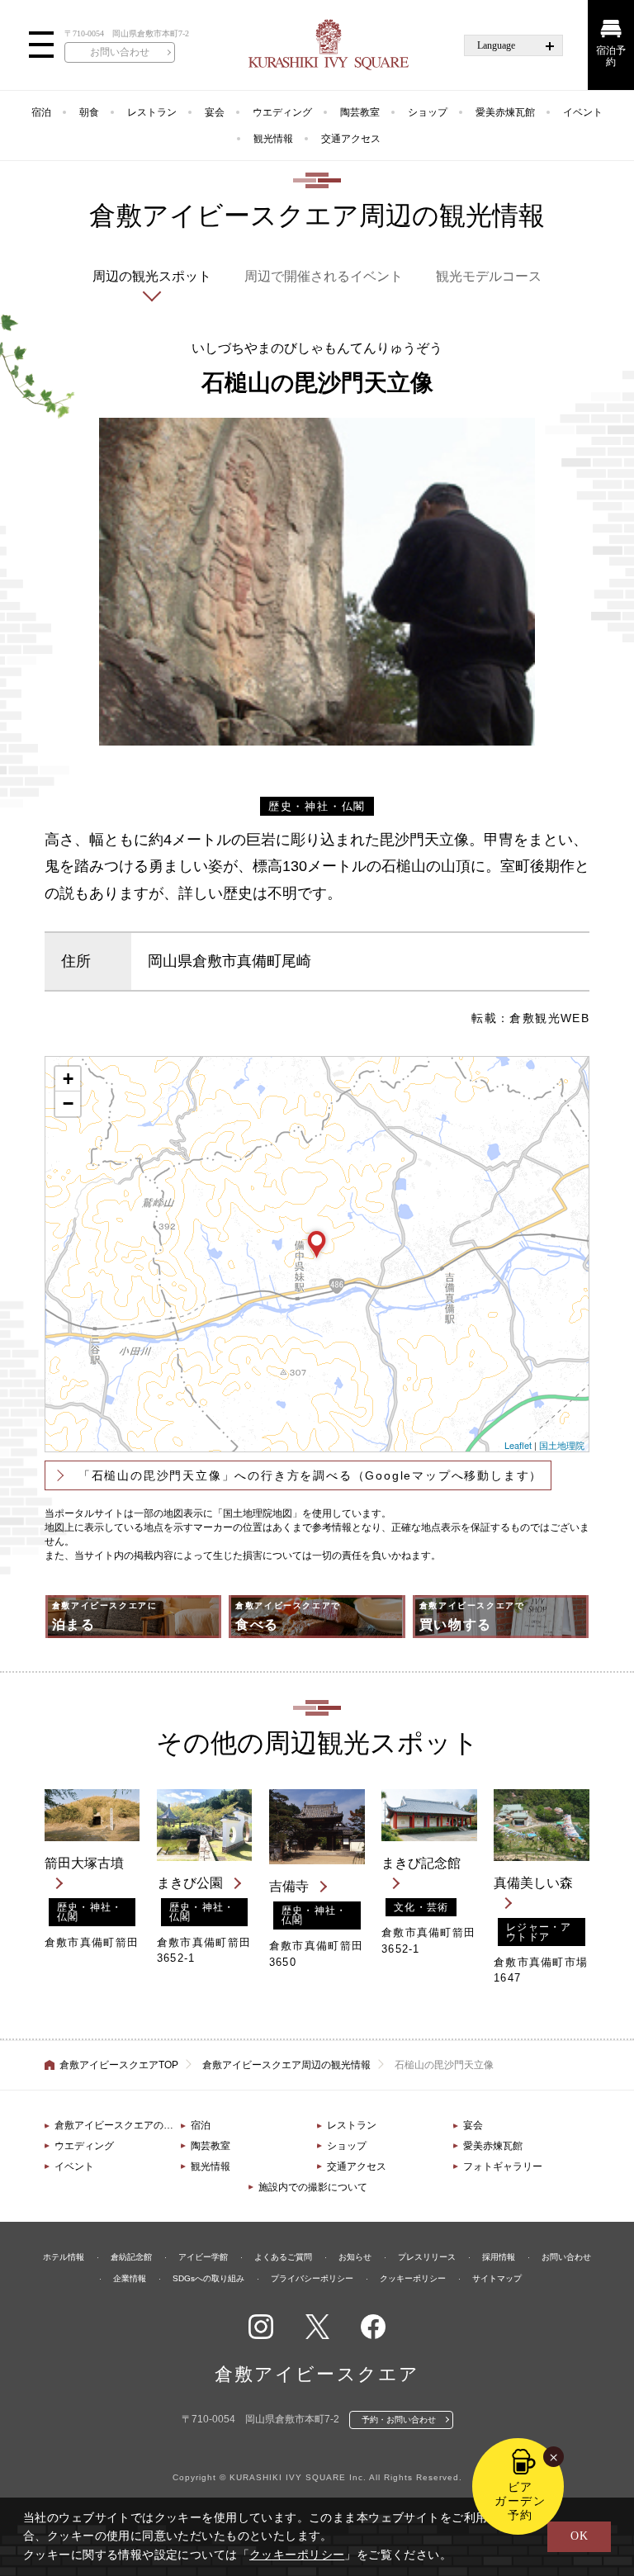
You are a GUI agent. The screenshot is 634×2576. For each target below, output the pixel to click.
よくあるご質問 (283, 2257)
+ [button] (68, 1079)
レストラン (152, 112)
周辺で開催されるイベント (324, 276)
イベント (583, 112)
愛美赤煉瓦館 (505, 112)
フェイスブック (373, 2327)
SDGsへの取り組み (208, 2278)
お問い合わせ (120, 52)
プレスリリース (427, 2257)
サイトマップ (497, 2278)
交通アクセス (351, 139)
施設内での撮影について (313, 2187)
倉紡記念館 (131, 2257)
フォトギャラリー (503, 2166)
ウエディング (282, 112)
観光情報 (273, 139)
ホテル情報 (64, 2257)
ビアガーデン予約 (520, 2501)
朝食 (89, 112)
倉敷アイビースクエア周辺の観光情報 (286, 2065)
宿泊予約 (611, 56)
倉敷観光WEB (549, 1018)
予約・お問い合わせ (399, 2420)
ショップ (428, 112)
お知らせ (355, 2257)
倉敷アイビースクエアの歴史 (118, 2125)
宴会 (215, 112)
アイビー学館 (203, 2257)
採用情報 (499, 2257)
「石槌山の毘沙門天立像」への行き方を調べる (310, 1475)
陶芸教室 (360, 112)
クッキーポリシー (413, 2278)
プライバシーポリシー (312, 2278)
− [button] (68, 1103)
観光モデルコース (489, 276)
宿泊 (41, 112)
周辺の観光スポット (152, 276)
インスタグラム (261, 2327)
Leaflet (518, 1445)
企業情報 (130, 2278)
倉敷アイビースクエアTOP (119, 2065)
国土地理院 (562, 1445)
